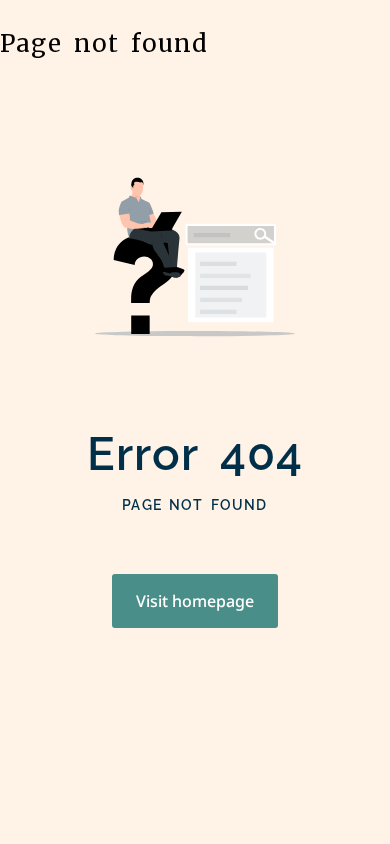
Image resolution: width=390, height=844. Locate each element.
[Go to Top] (350, 804)
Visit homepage (195, 601)
